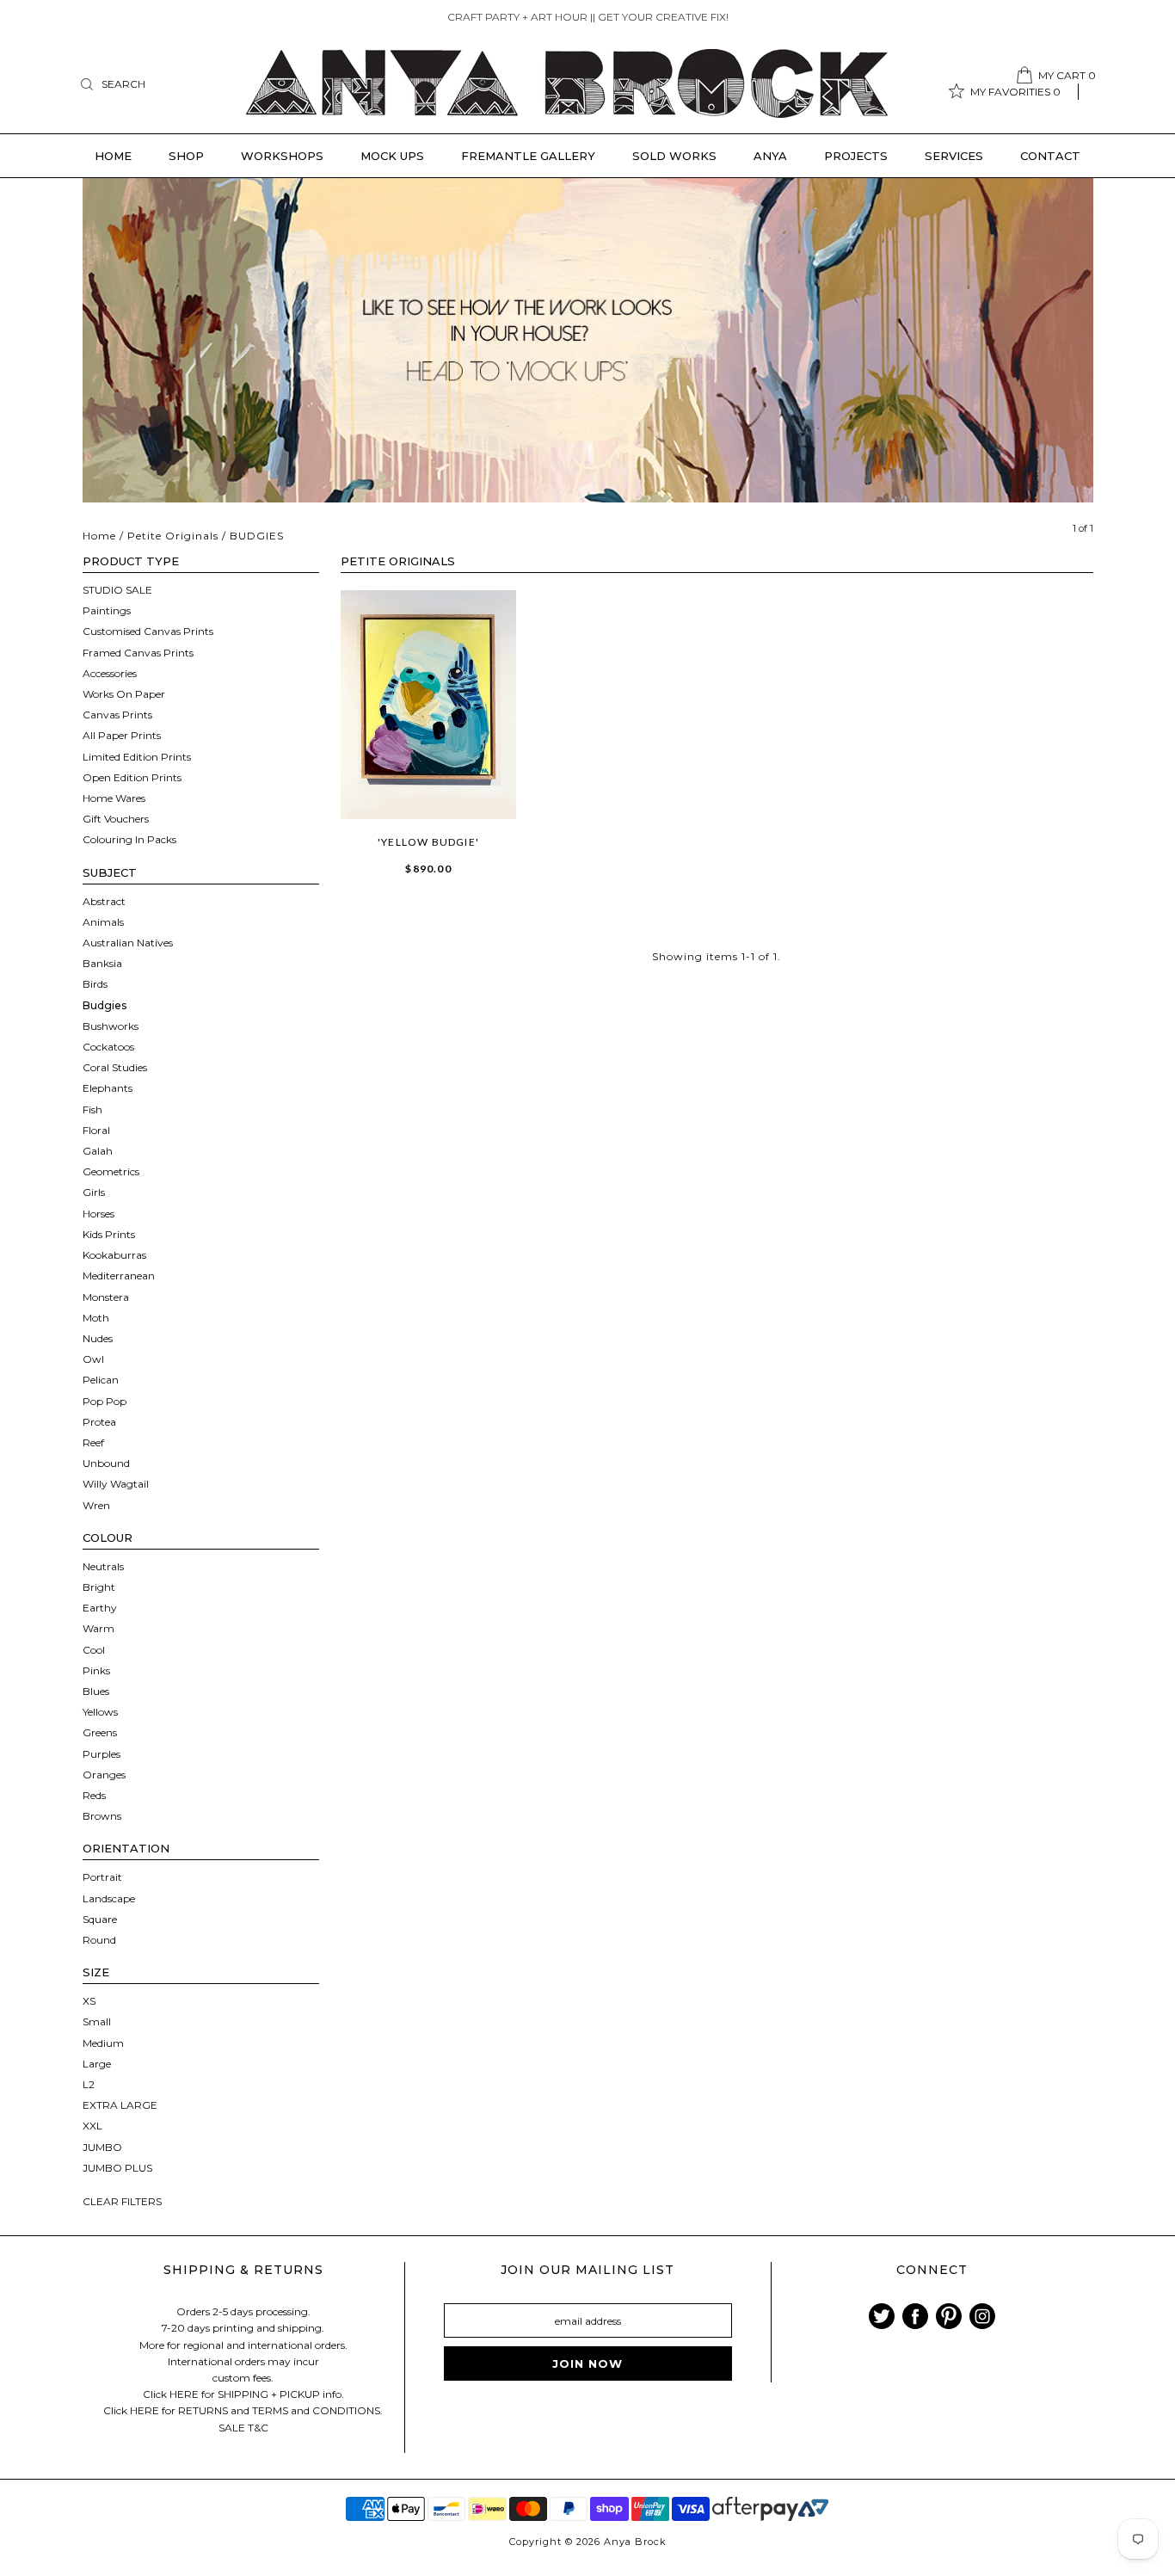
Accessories (110, 673)
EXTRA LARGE (120, 2105)
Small (97, 2021)
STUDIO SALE (117, 590)
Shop (186, 156)
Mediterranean (119, 1276)
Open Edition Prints (132, 777)
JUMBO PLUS (117, 2168)
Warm (98, 1628)
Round (99, 1940)
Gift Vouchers (116, 819)
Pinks (96, 1670)
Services (954, 156)
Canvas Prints (117, 715)
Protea (99, 1422)
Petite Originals (173, 536)
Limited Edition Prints (137, 757)
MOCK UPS (392, 156)
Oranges (104, 1775)
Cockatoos (108, 1047)
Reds (94, 1795)
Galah (98, 1151)
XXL (92, 2126)
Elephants (108, 1088)
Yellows (100, 1712)
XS (89, 2001)
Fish (92, 1109)
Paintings (107, 610)
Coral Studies (115, 1067)
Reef (93, 1442)
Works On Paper (124, 694)
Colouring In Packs (129, 839)
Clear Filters (122, 2201)
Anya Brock (635, 2542)
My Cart (1067, 75)
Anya (770, 156)
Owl (93, 1359)
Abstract (104, 901)
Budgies (105, 1005)
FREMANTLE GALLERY (528, 156)
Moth (96, 1318)
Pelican (101, 1380)
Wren (96, 1505)
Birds (95, 984)
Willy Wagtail (116, 1484)
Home (113, 156)
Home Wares (114, 798)
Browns (102, 1816)
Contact (1050, 156)
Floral (96, 1130)
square (100, 1919)
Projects (856, 156)
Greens (100, 1732)
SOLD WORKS (674, 156)
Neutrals (103, 1566)
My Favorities (1015, 92)
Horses (98, 1214)
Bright (99, 1587)
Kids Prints (109, 1234)
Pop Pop (105, 1401)
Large (97, 2064)
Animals (103, 922)
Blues (96, 1691)
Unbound (106, 1463)
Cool (94, 1650)
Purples (102, 1754)
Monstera (106, 1297)
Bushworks (111, 1026)
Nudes (98, 1338)
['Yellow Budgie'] (429, 705)
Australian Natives (128, 943)
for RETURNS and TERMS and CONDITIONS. (272, 2410)
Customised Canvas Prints (148, 631)
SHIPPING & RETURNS (243, 2270)
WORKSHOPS (282, 156)
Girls (94, 1192)
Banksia (102, 963)
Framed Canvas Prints (138, 653)
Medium (103, 2043)
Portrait (102, 1877)
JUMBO (102, 2147)
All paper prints (122, 735)
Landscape (109, 1898)
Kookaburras (114, 1255)
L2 (89, 2084)
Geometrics (111, 1171)
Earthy (100, 1608)
